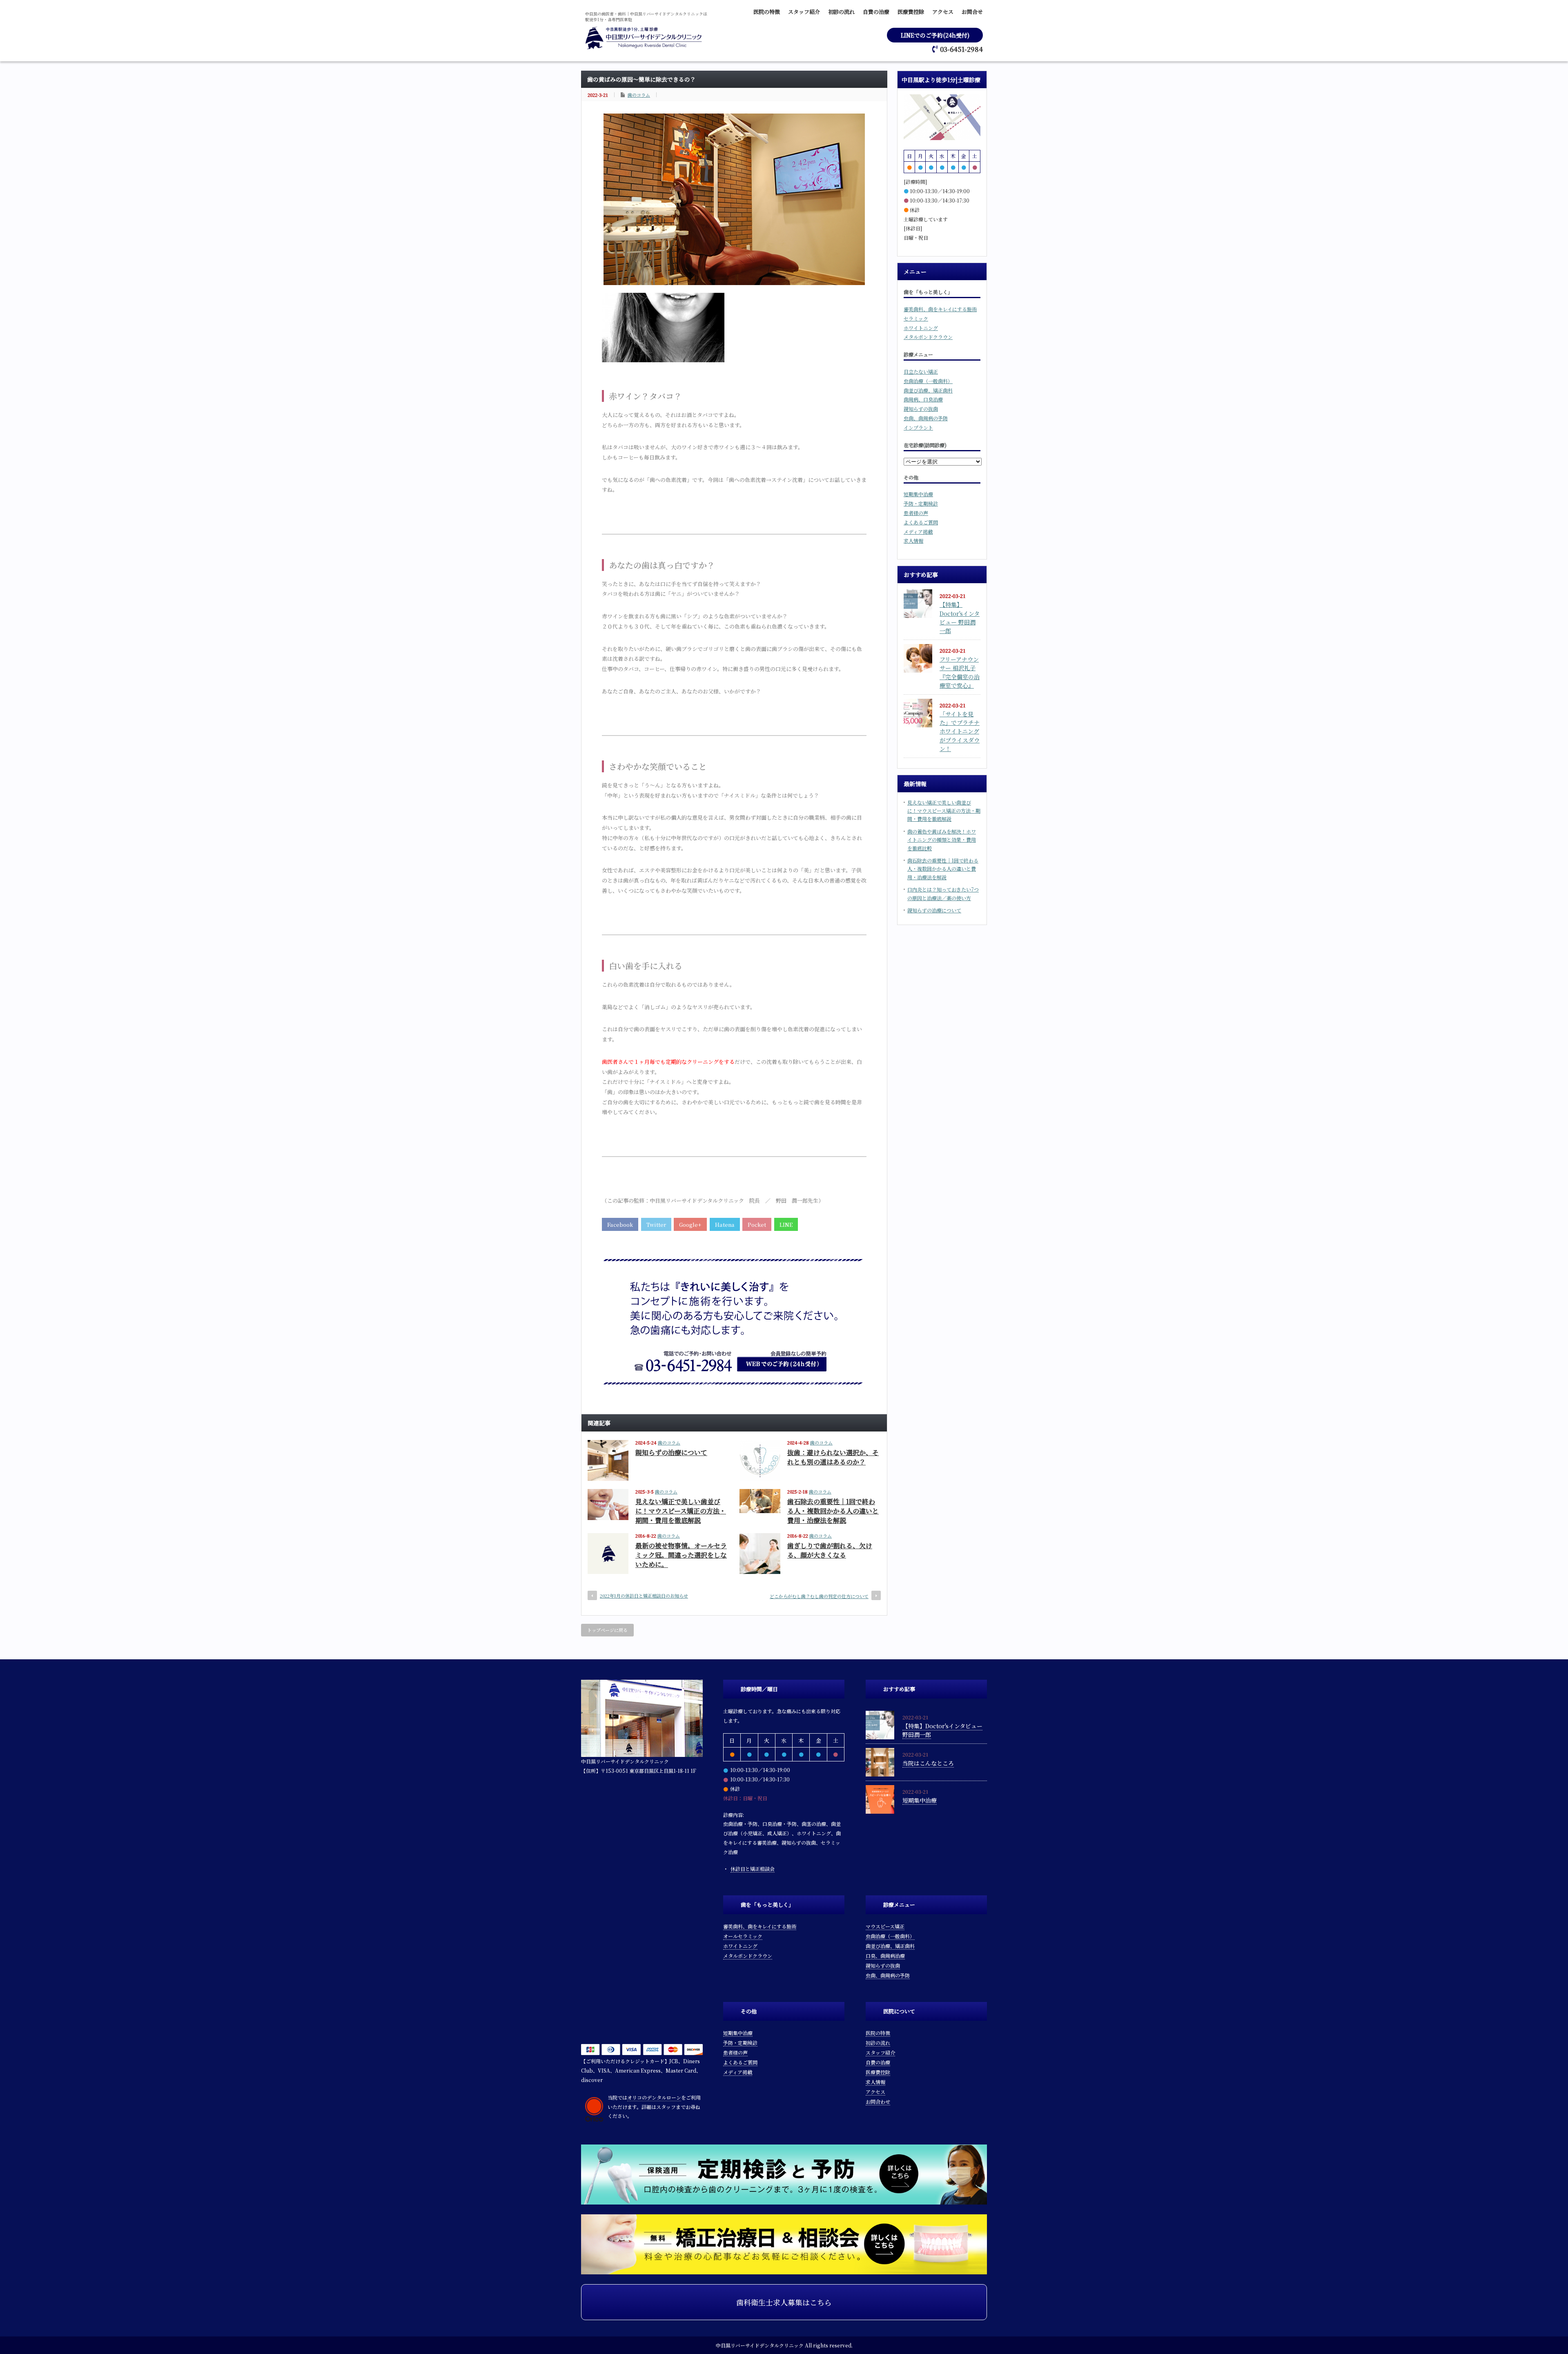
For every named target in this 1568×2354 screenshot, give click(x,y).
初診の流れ (841, 12)
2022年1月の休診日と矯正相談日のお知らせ (644, 1596)
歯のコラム (639, 95)
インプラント (918, 427)
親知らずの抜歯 (921, 409)
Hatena (725, 1225)
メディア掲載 (918, 532)
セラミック (916, 318)
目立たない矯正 (921, 371)
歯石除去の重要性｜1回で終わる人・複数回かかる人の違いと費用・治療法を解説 (833, 1511)
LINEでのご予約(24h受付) (935, 35)
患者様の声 (916, 513)
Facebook (620, 1225)
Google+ (690, 1225)
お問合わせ (878, 2101)
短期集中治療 (918, 494)
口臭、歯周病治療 (885, 1956)
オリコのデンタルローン (654, 2097)
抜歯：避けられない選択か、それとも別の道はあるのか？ (833, 1457)
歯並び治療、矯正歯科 (928, 390)
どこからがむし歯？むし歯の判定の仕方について (819, 1596)
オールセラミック (743, 1936)
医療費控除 (911, 12)
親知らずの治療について (671, 1452)
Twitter (656, 1225)
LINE (786, 1225)
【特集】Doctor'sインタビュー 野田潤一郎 (960, 617)
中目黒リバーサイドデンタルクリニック (760, 2345)
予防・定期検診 (921, 503)
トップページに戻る (607, 1630)
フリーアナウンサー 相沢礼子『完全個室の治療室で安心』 (960, 672)
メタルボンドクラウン (928, 337)
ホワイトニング (921, 328)
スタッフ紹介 (804, 12)
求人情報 (913, 541)
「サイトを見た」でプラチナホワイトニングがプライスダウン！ (960, 731)
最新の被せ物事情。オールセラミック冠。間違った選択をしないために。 (681, 1555)
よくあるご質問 (921, 522)
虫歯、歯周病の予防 (926, 418)
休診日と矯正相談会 (753, 1869)
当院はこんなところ (928, 1763)
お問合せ (972, 12)
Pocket (757, 1225)
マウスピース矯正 (885, 1926)
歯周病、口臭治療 (923, 399)
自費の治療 (876, 12)
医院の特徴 (767, 12)
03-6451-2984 (961, 49)
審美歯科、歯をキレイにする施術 (940, 309)
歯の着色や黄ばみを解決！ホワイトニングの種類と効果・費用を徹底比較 (942, 840)
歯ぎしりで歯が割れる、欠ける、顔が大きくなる (830, 1550)
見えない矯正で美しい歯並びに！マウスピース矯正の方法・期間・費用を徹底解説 (681, 1511)
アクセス (943, 12)
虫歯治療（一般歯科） (928, 381)
